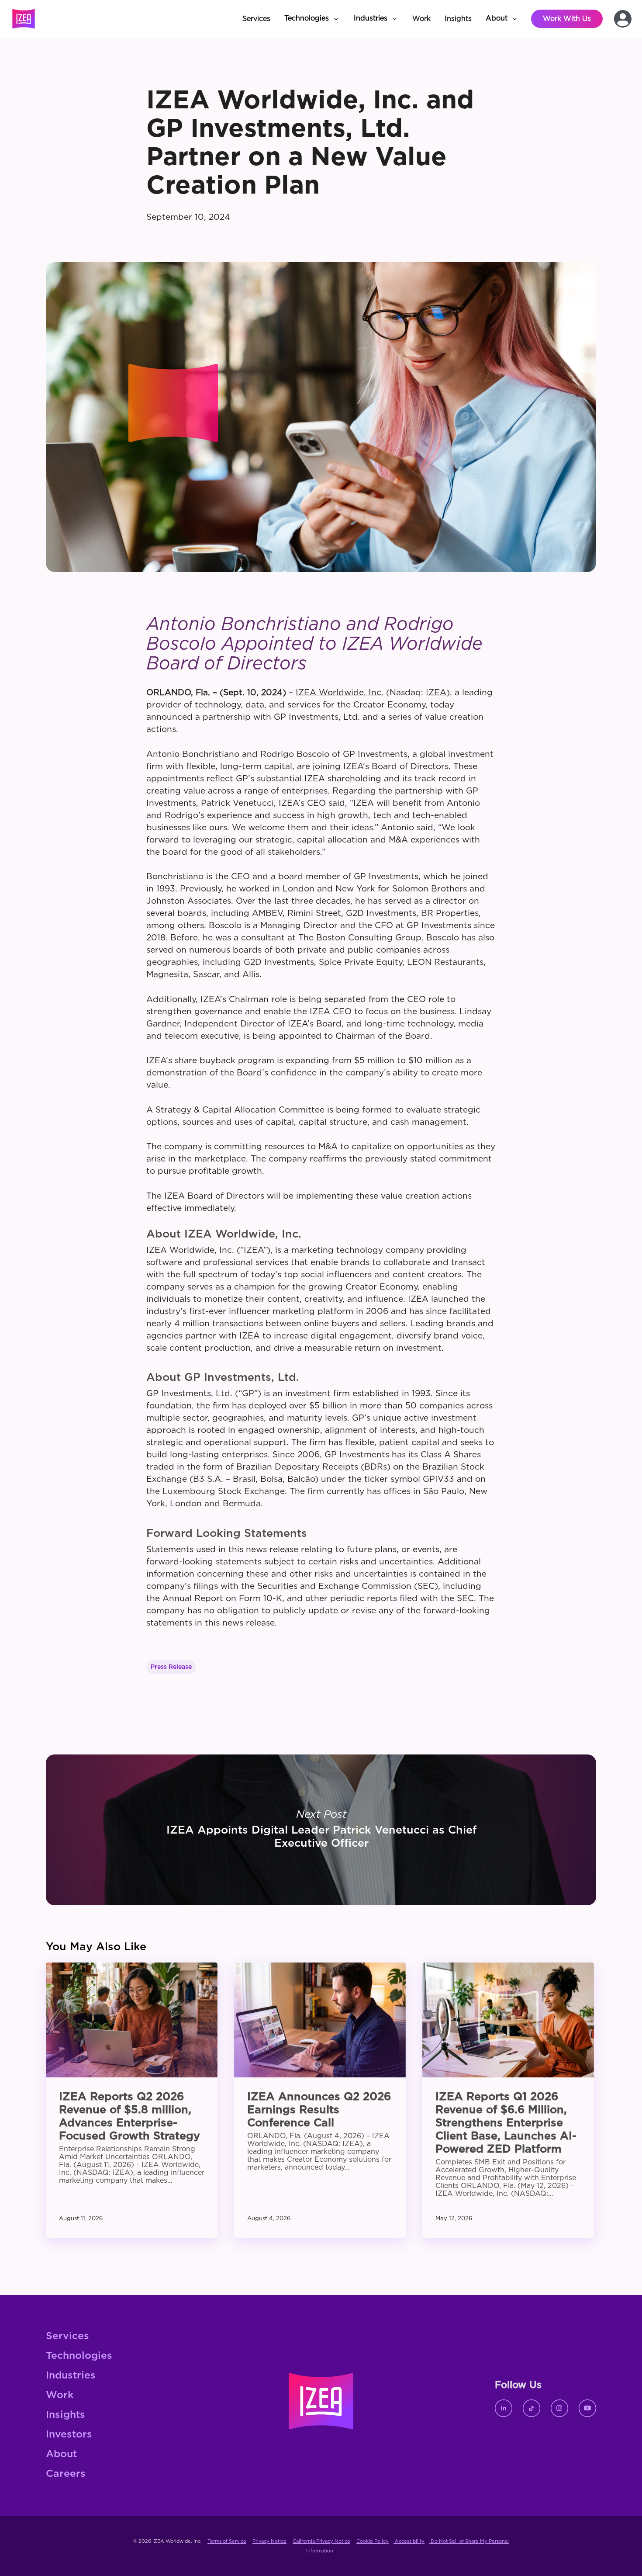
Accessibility (409, 2541)
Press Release (171, 1667)
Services (67, 2336)
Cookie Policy (373, 2541)
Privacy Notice (269, 2541)
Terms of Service (227, 2541)
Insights (66, 2415)
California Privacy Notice (321, 2541)
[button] (312, 19)
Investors (69, 2435)
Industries (71, 2376)
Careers (66, 2474)
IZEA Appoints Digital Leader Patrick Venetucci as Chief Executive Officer (321, 1830)
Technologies (79, 2356)
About (61, 2454)
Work (60, 2395)
